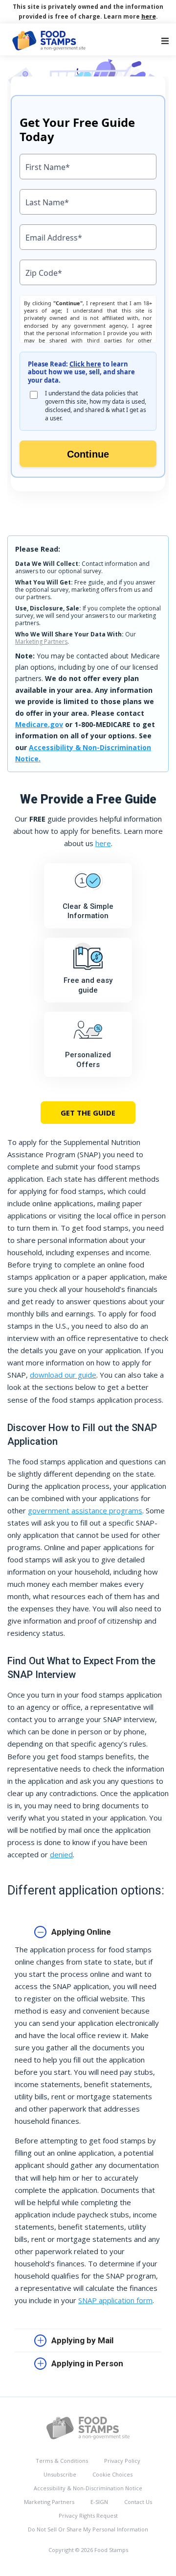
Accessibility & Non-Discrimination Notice (88, 2488)
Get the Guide (88, 1113)
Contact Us (138, 2502)
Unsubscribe (60, 2474)
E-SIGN (99, 2502)
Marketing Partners (41, 642)
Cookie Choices (112, 2474)
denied (61, 1854)
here (149, 16)
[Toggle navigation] (165, 41)
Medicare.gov (39, 724)
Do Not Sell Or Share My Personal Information (88, 2529)
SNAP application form (115, 2300)
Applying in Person (87, 2363)
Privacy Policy (122, 2461)
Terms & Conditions (62, 2461)
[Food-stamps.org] (88, 2427)
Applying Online (81, 1932)
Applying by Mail (82, 2340)
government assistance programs (85, 1510)
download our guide (63, 1375)
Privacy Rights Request (88, 2515)
